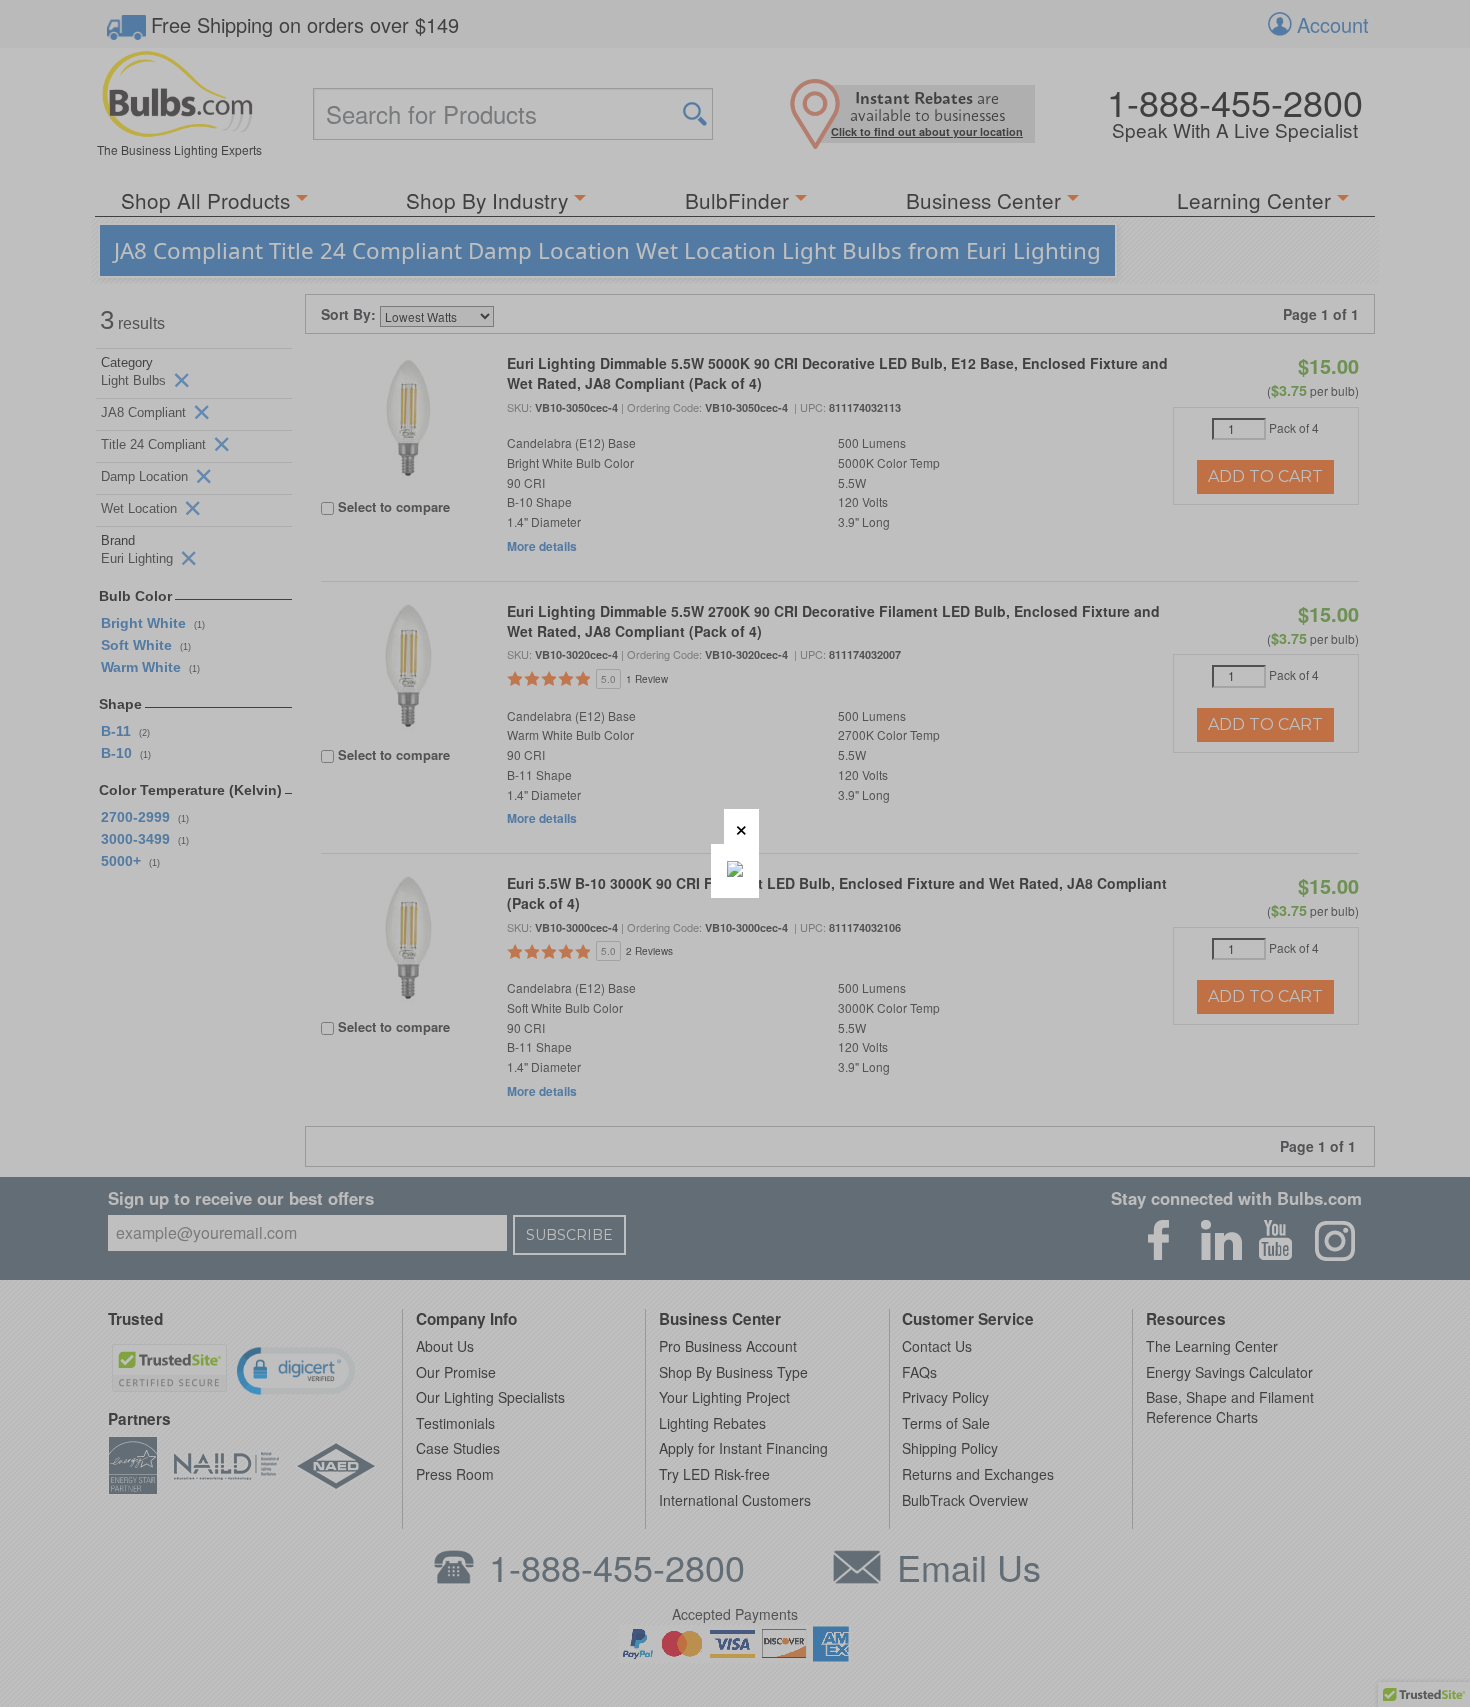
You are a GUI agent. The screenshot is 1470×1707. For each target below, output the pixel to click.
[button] (741, 826)
